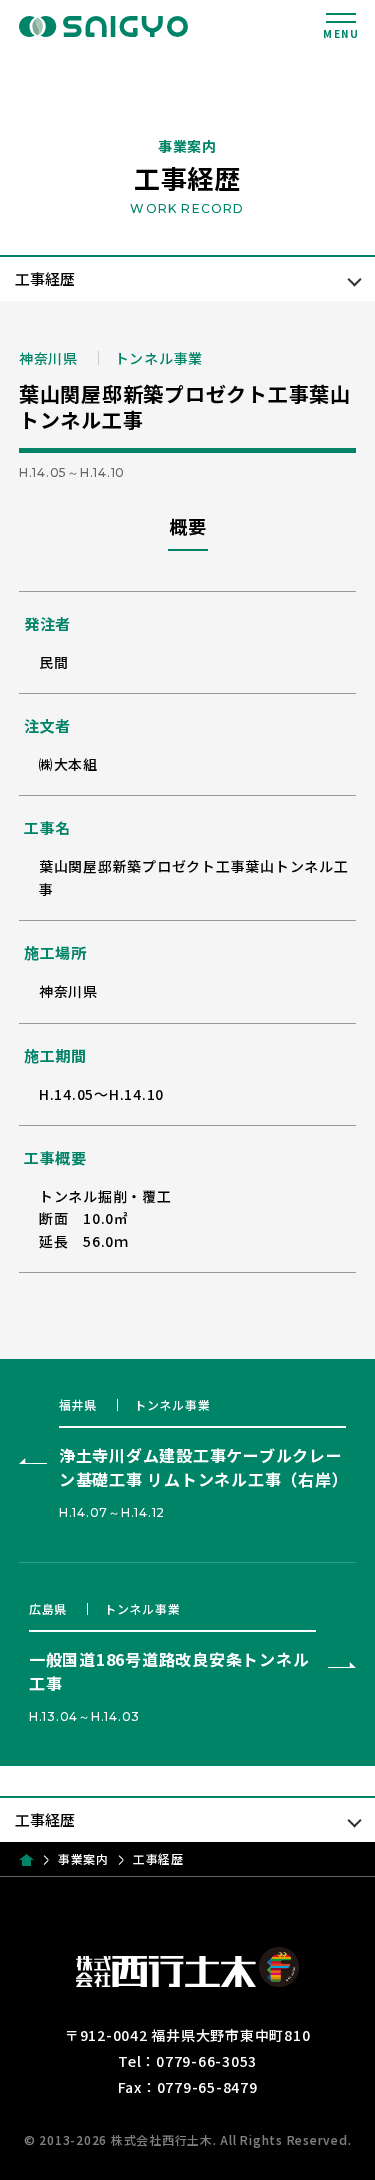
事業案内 (83, 1858)
